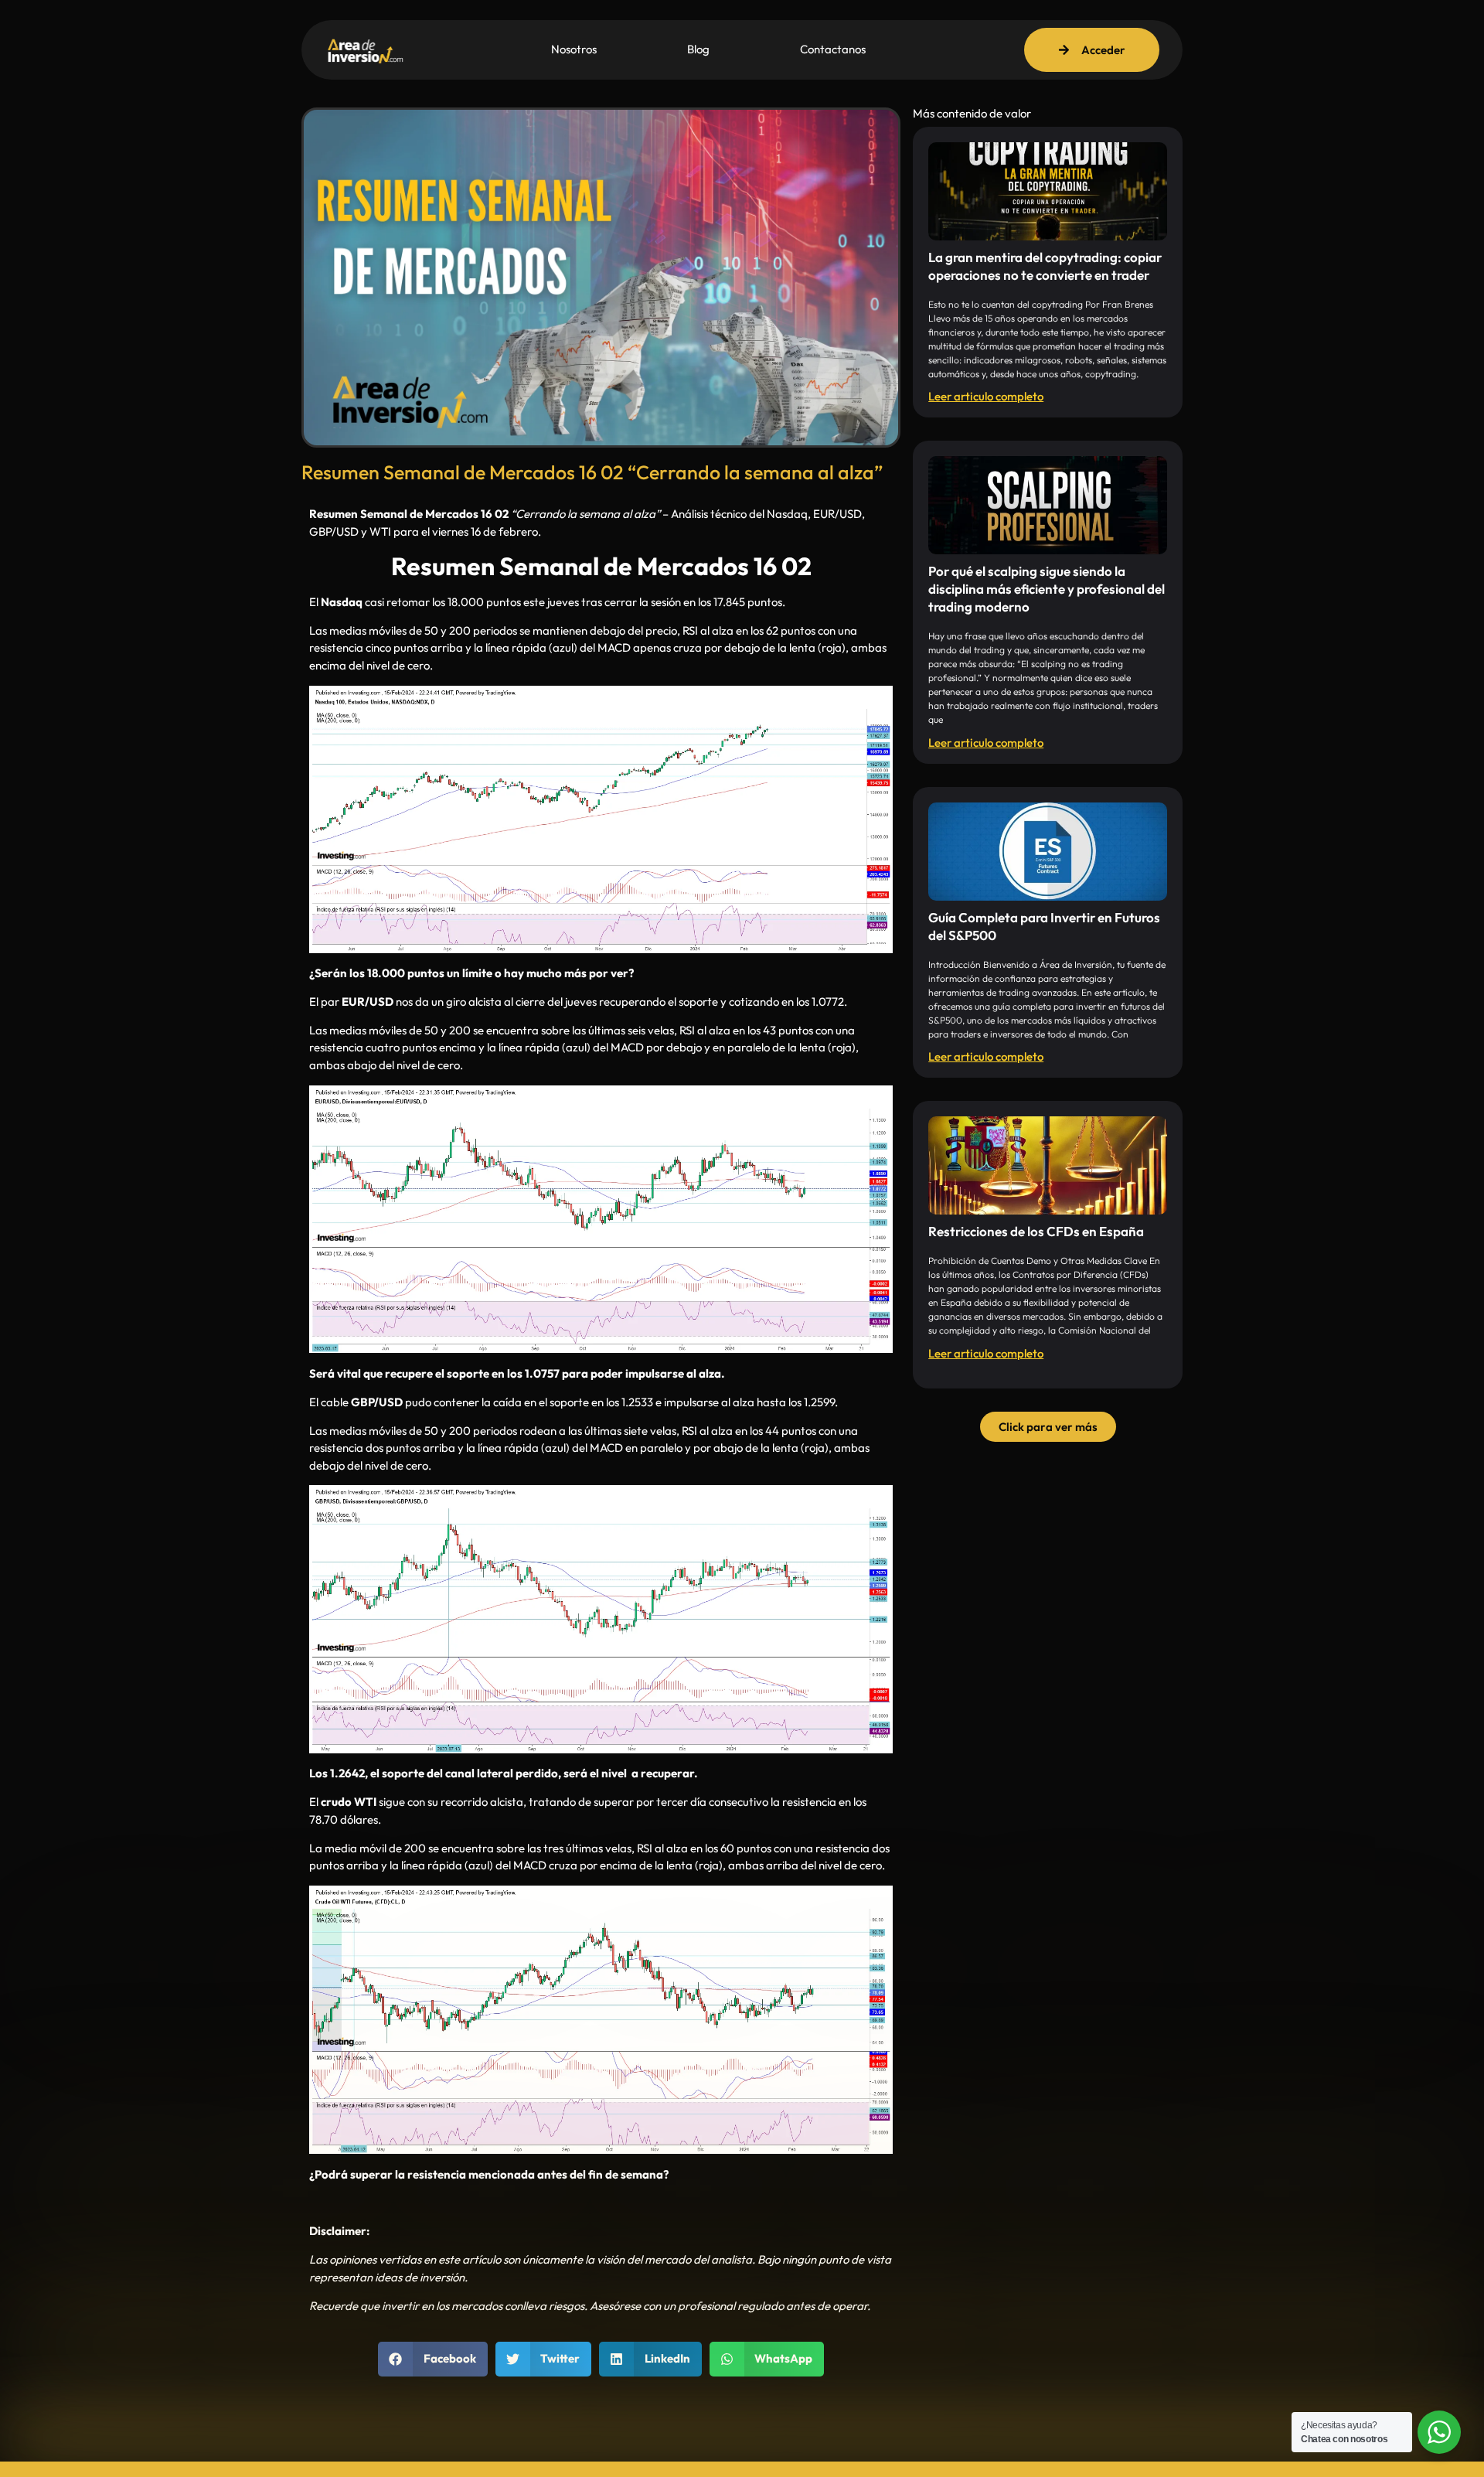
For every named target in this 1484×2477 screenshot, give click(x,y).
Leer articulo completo (986, 396)
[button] (433, 2359)
